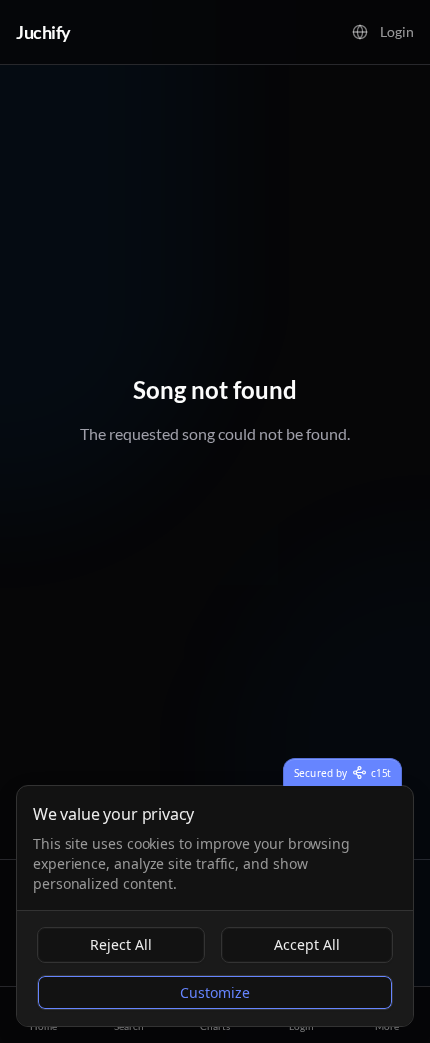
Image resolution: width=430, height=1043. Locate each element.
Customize (215, 992)
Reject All (121, 944)
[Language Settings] (360, 32)
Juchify (43, 32)
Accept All (307, 944)
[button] (360, 32)
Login (397, 31)
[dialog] (215, 906)
